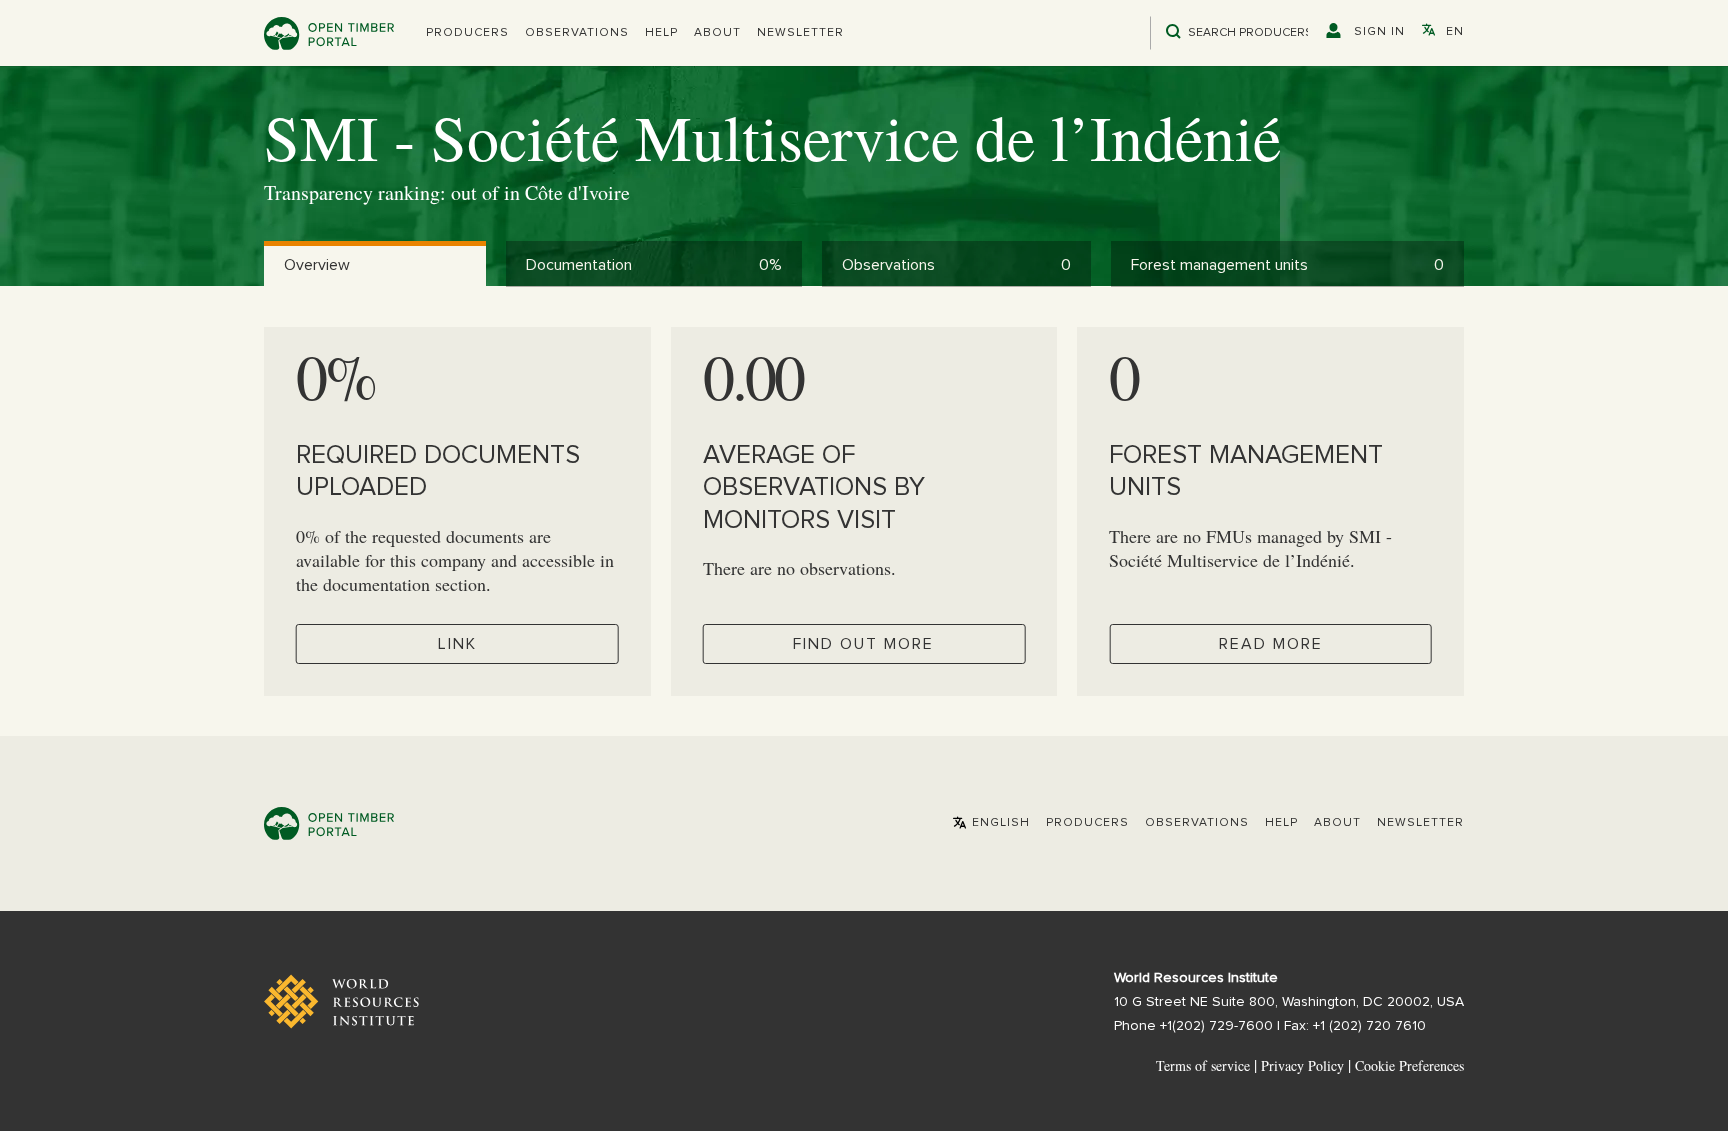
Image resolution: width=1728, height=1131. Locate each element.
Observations (577, 33)
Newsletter (800, 33)
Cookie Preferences (1409, 1066)
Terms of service (1203, 1065)
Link (457, 644)
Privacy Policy (1302, 1065)
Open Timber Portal (329, 33)
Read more (1271, 644)
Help (661, 33)
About (717, 33)
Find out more (863, 644)
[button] (467, 33)
